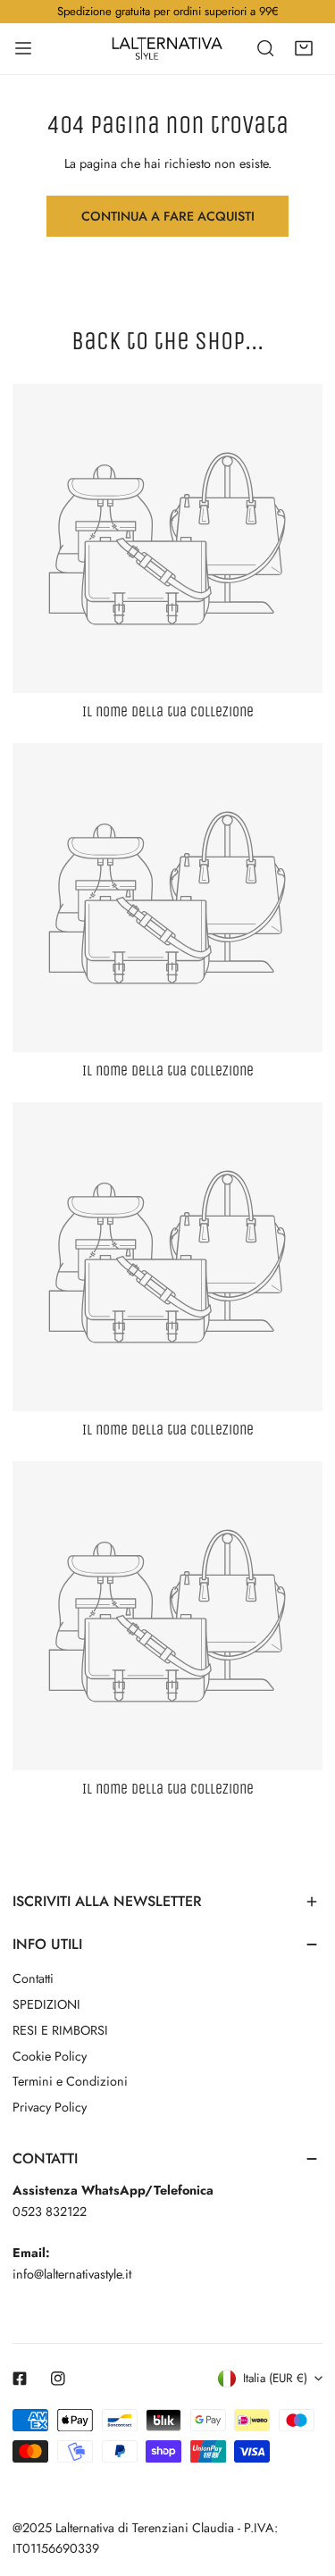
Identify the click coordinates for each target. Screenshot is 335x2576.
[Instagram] (59, 2379)
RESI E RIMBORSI (60, 2030)
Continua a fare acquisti (168, 216)
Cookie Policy (50, 2056)
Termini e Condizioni (70, 2081)
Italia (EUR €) (275, 2378)
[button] (303, 48)
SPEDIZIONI (46, 2004)
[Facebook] (20, 2379)
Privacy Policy (50, 2107)
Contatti (33, 1978)
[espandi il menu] (23, 48)
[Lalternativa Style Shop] (167, 48)
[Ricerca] (265, 48)
